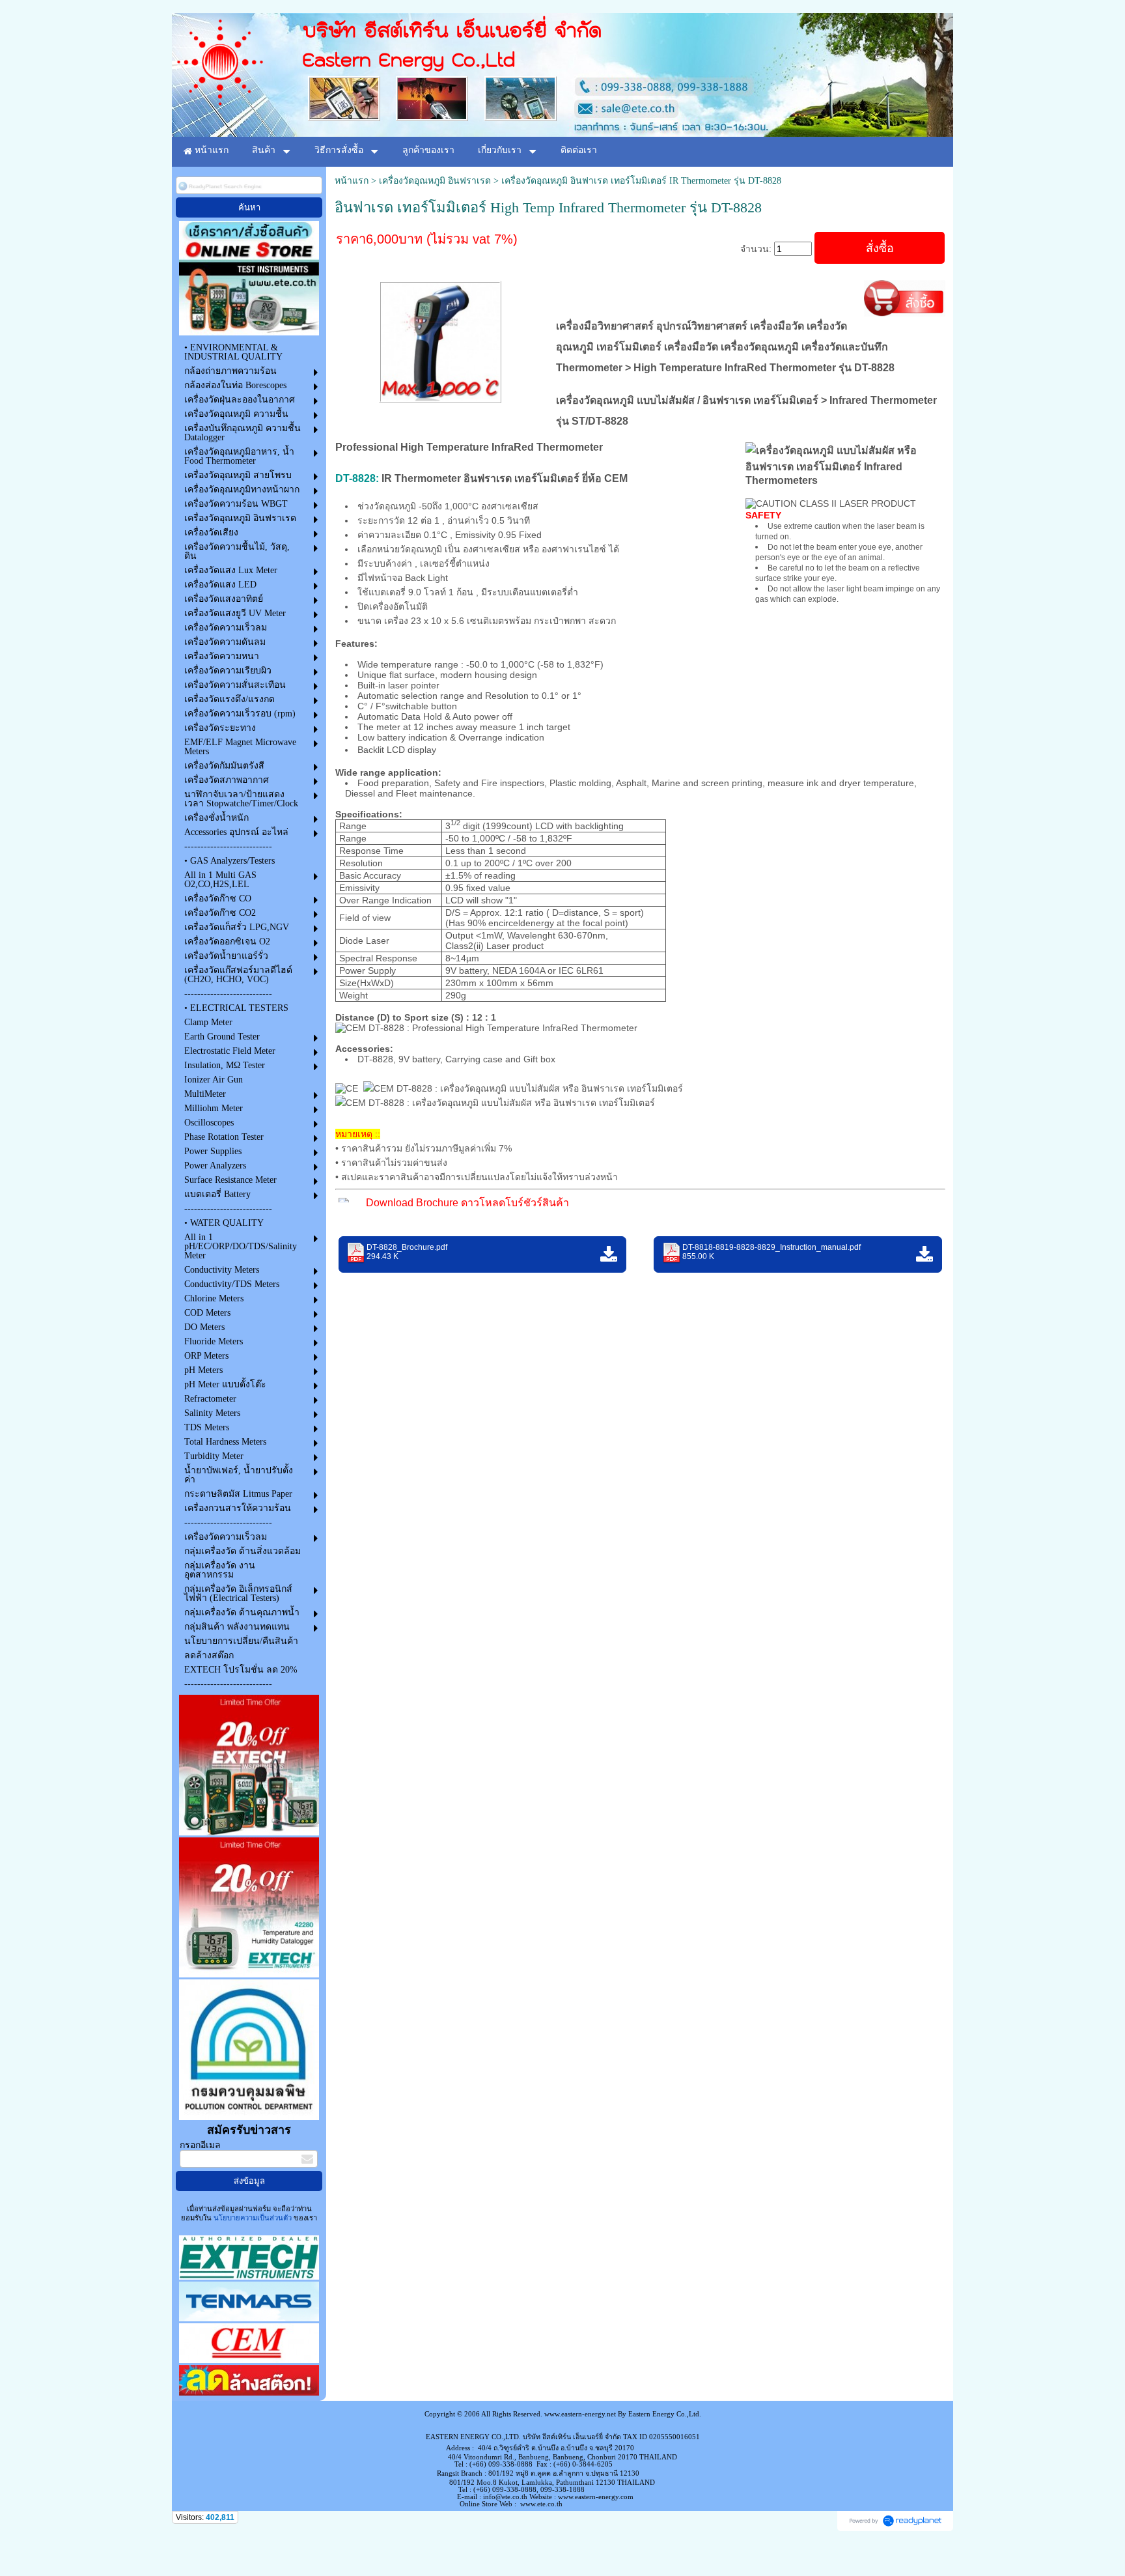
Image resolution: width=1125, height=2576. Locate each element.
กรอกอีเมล (200, 2145)
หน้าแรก (352, 181)
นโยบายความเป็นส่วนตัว (253, 2218)
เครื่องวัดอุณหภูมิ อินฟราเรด (435, 181)
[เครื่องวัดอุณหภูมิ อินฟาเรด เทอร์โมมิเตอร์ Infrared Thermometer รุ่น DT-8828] (440, 340)
